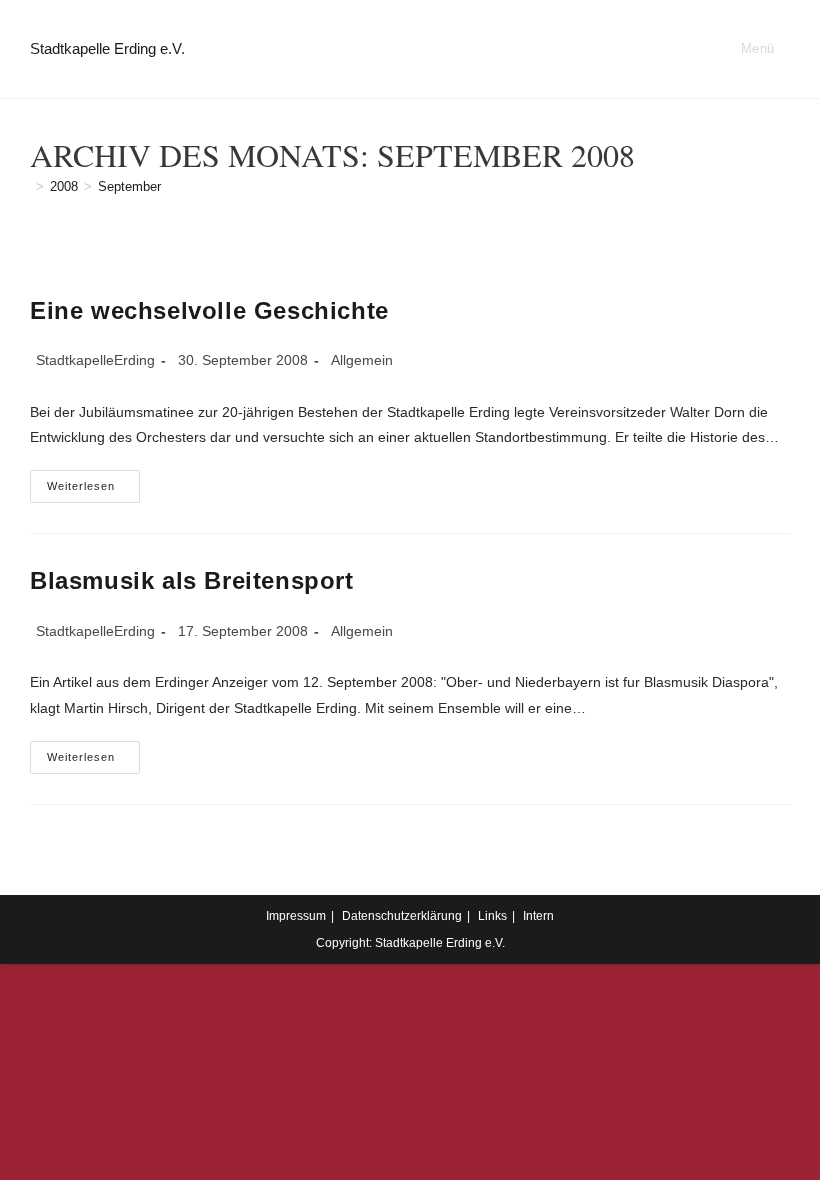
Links (492, 916)
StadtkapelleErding (95, 360)
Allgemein (362, 360)
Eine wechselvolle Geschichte (209, 310)
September (129, 186)
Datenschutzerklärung (402, 916)
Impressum (296, 916)
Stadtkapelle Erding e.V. (107, 48)
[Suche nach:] (782, 48)
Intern (538, 916)
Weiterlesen (93, 491)
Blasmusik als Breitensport (192, 580)
